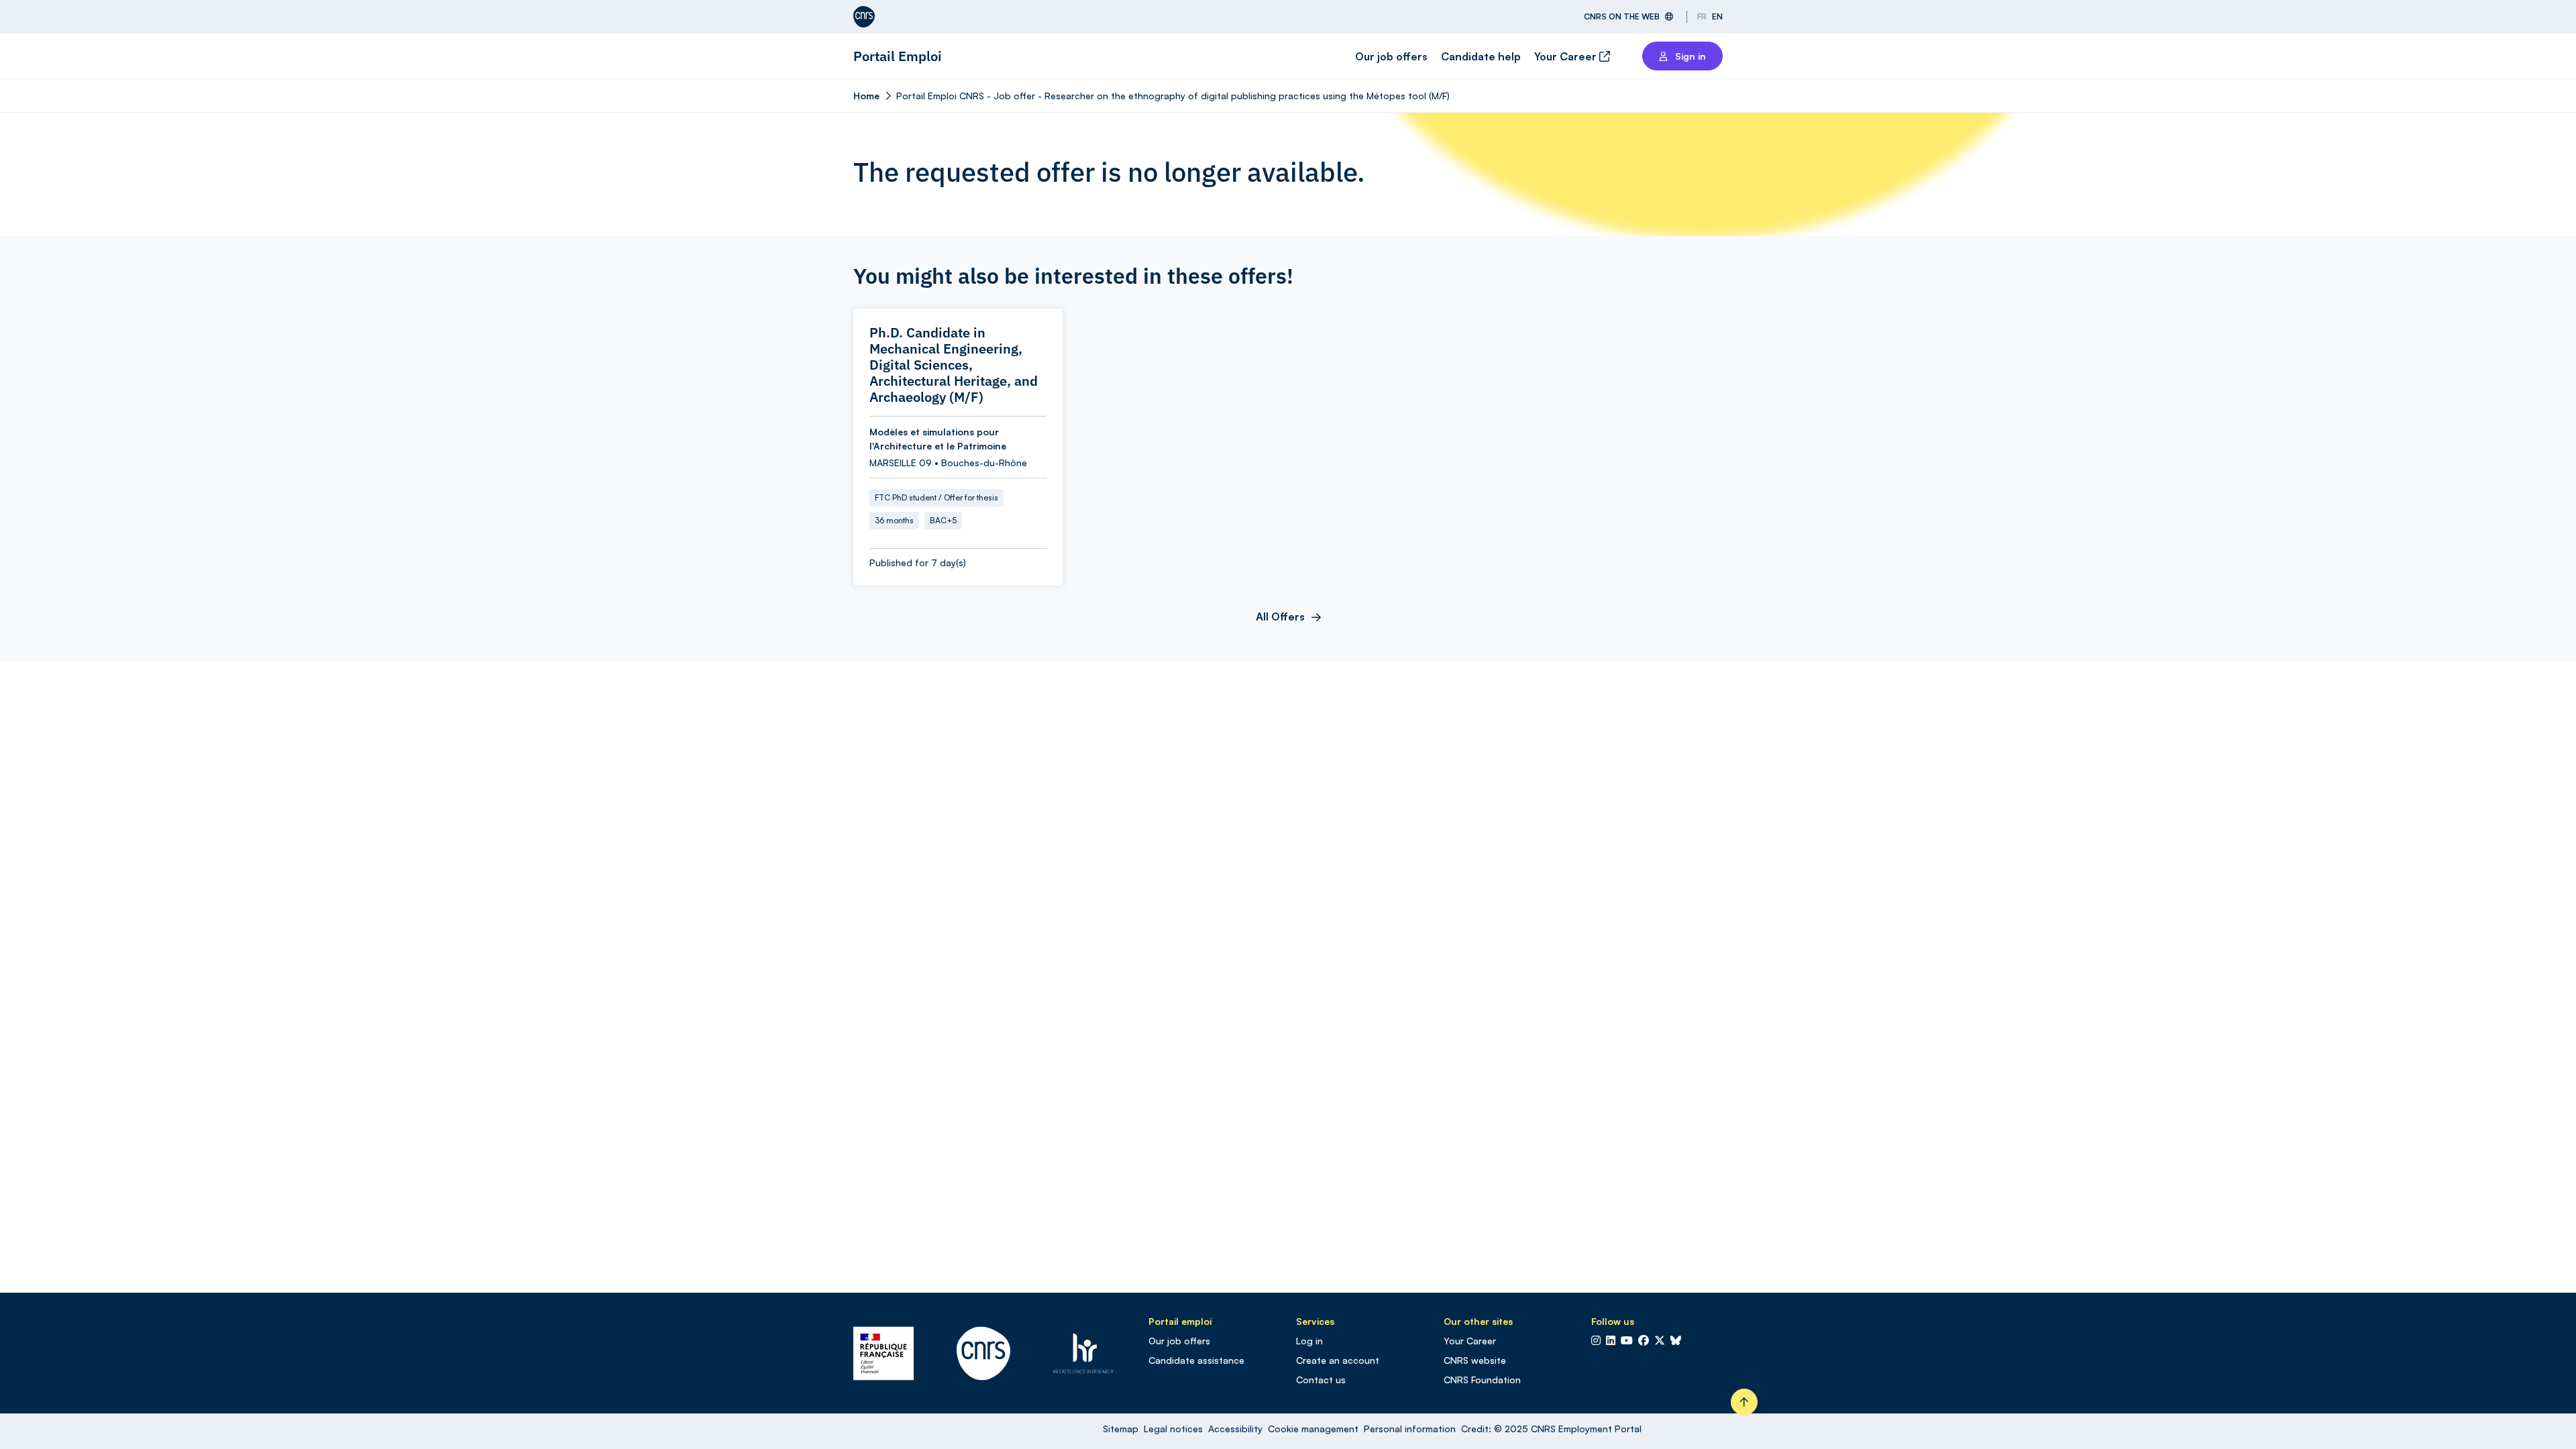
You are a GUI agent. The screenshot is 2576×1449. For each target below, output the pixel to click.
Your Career (1567, 56)
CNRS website (1475, 1360)
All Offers (1280, 616)
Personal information (1410, 1429)
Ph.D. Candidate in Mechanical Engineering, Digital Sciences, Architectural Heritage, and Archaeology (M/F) (954, 365)
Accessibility (1235, 1429)
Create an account (1338, 1360)
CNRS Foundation (1482, 1380)
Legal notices (1173, 1429)
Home (866, 96)
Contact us (1321, 1380)
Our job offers (1391, 56)
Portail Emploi (898, 56)
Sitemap (1121, 1429)
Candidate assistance (1196, 1360)
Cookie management (1313, 1429)
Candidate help (1481, 56)
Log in (1309, 1341)
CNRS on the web (1622, 16)
